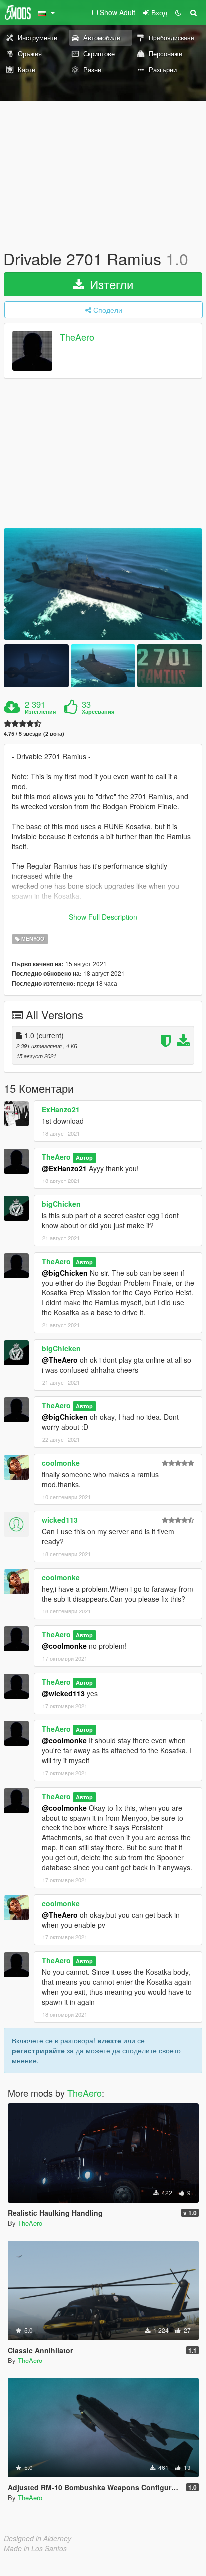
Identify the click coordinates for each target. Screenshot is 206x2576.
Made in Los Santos (35, 2548)
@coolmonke (64, 1646)
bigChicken (61, 1204)
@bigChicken (65, 1273)
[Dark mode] (178, 12)
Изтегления (40, 712)
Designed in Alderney (38, 2538)
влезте (109, 2040)
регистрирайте (39, 2050)
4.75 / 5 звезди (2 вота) (34, 733)
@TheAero (60, 1360)
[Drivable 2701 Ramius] (103, 584)
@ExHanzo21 (64, 1168)
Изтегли (110, 284)
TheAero (77, 337)
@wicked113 (63, 1693)
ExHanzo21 (61, 1109)
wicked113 (60, 1520)
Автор (84, 1157)
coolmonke (61, 1463)
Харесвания (98, 712)
